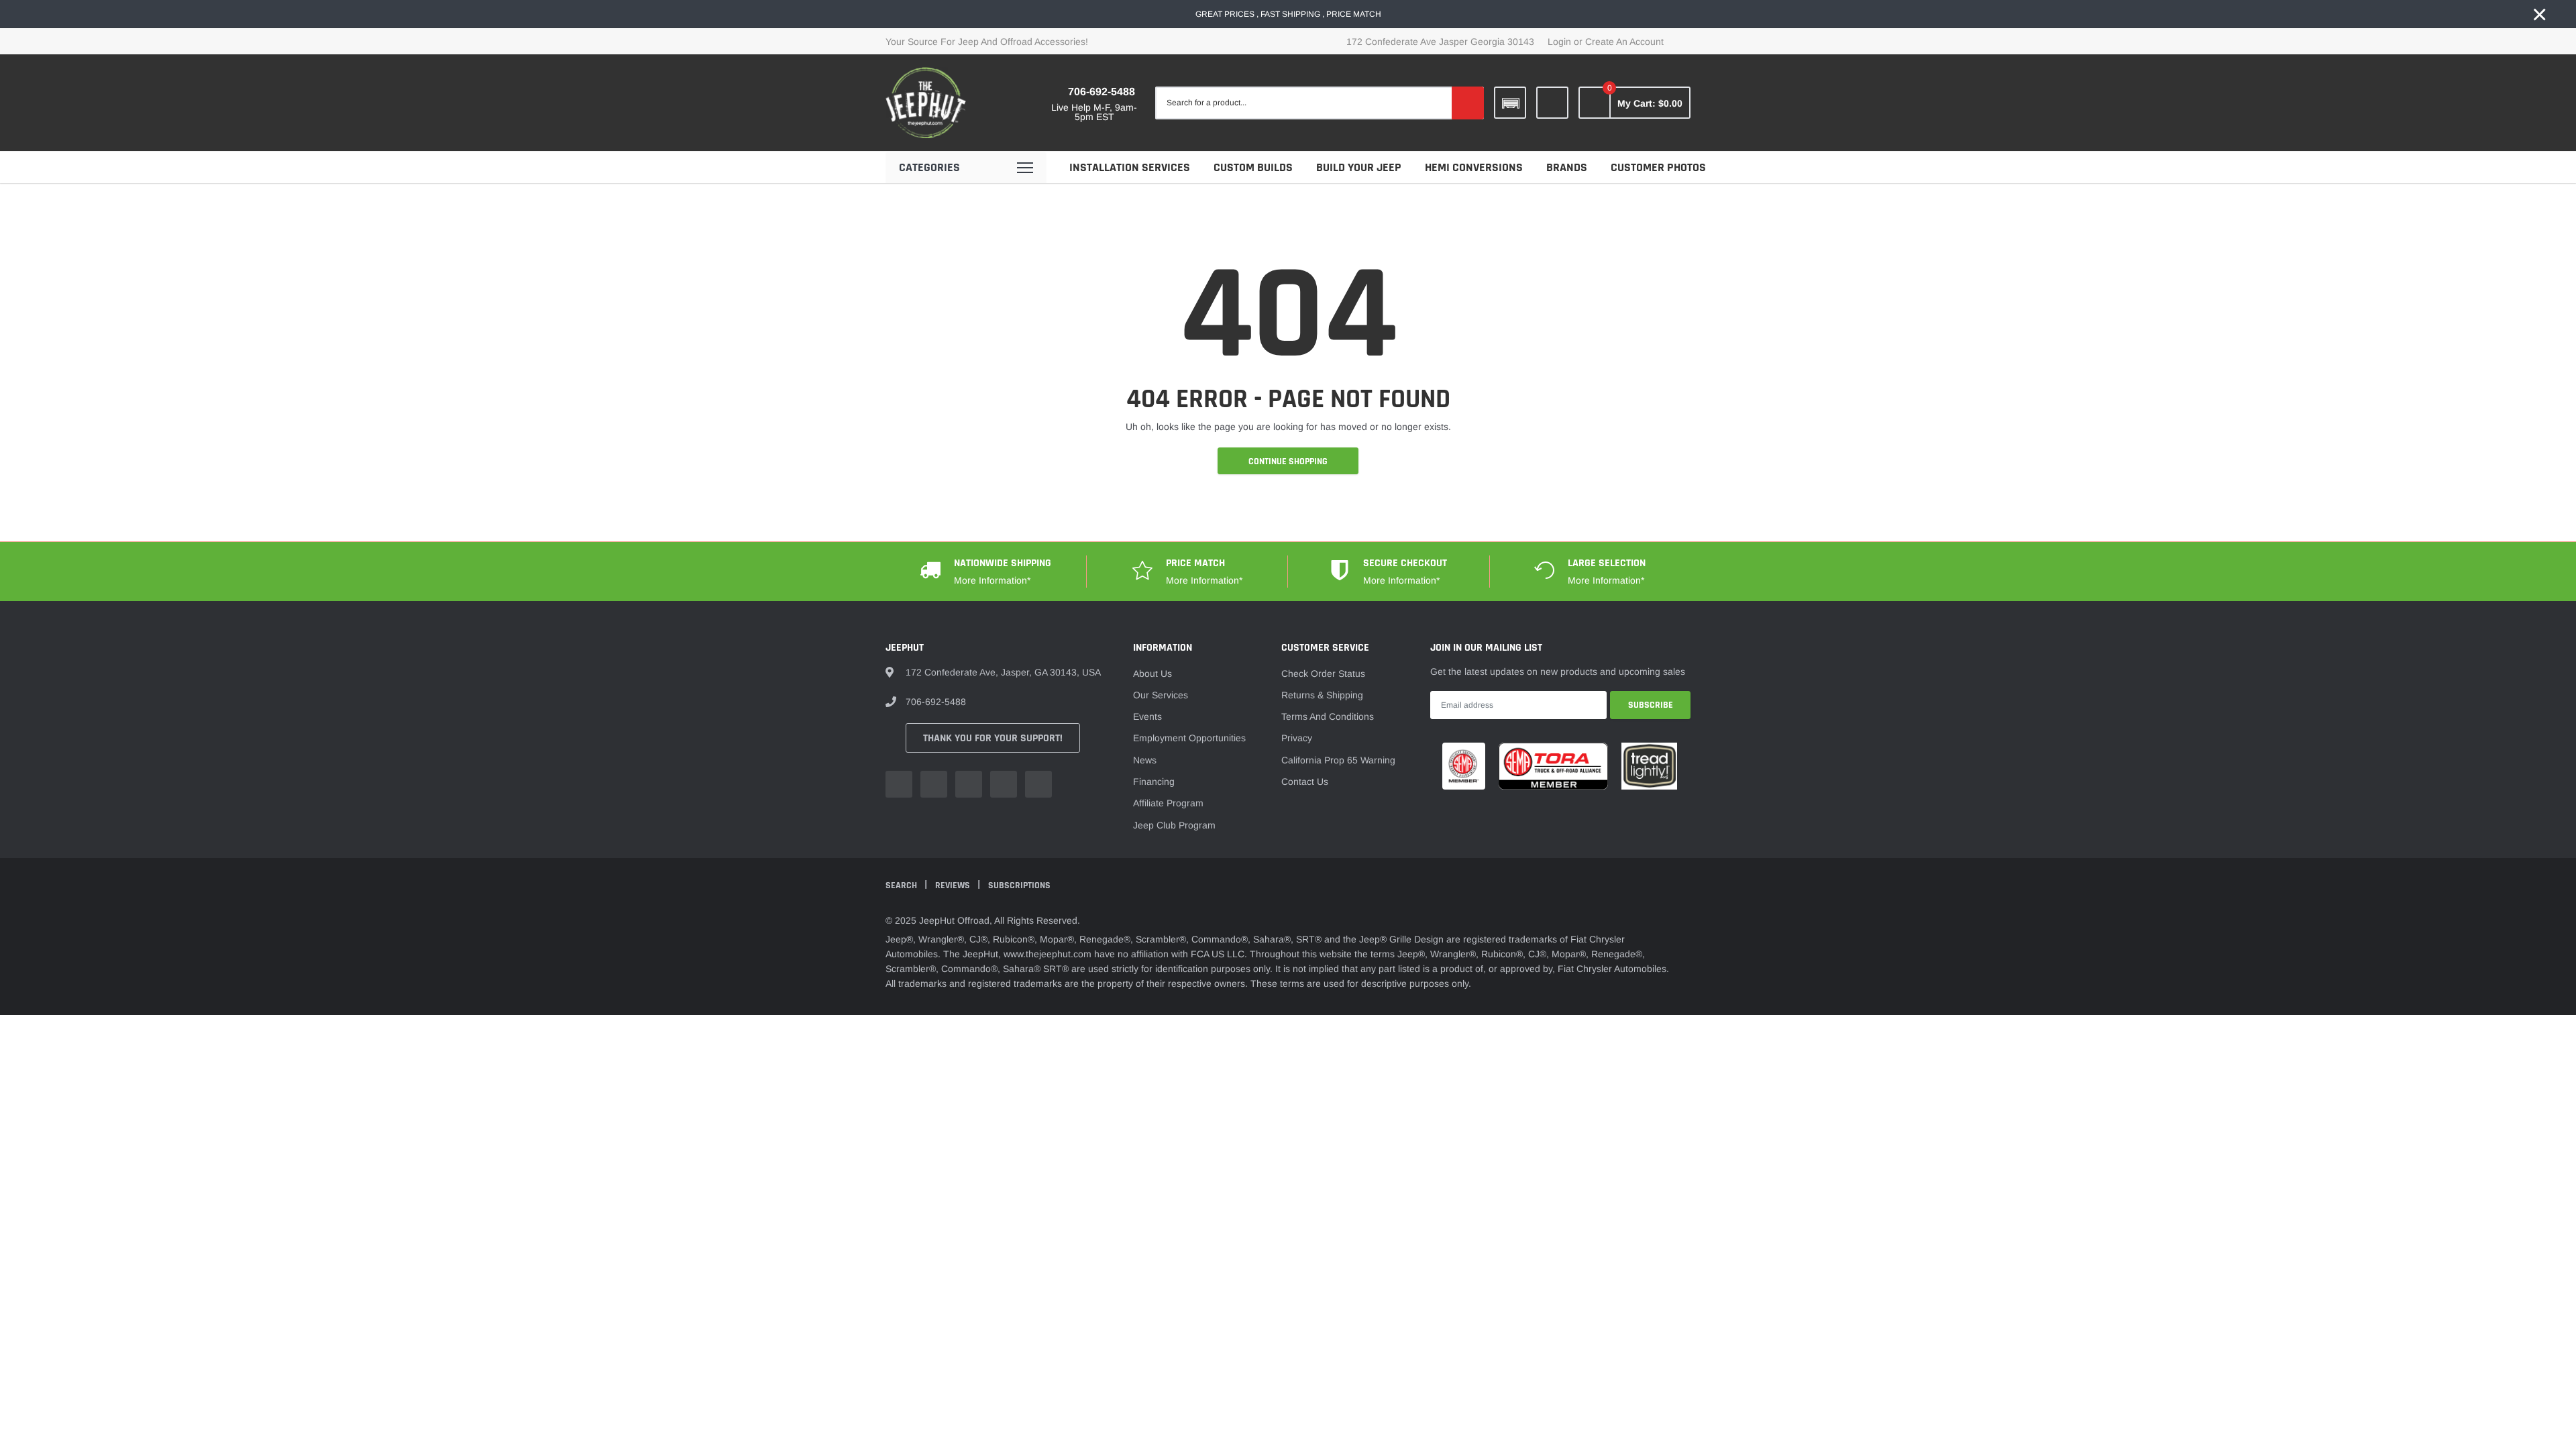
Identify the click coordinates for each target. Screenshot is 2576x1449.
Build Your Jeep (1359, 167)
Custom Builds (1253, 167)
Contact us (1305, 782)
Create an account (1624, 42)
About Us (1152, 674)
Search (902, 885)
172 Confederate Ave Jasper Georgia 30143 (1440, 42)
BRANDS (1567, 167)
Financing (1154, 782)
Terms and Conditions (1328, 716)
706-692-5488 (1102, 92)
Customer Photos (1658, 167)
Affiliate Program (1168, 803)
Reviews (954, 885)
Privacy (1297, 738)
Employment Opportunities (1189, 738)
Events (1147, 716)
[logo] (926, 103)
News (1145, 760)
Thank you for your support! (993, 738)
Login (1559, 42)
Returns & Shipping (1322, 695)
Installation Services (1130, 167)
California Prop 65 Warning (1338, 760)
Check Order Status (1323, 674)
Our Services (1161, 695)
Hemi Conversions (1474, 167)
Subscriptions (1019, 885)
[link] (1552, 103)
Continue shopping (1288, 462)
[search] (1468, 103)
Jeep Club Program (1174, 825)
